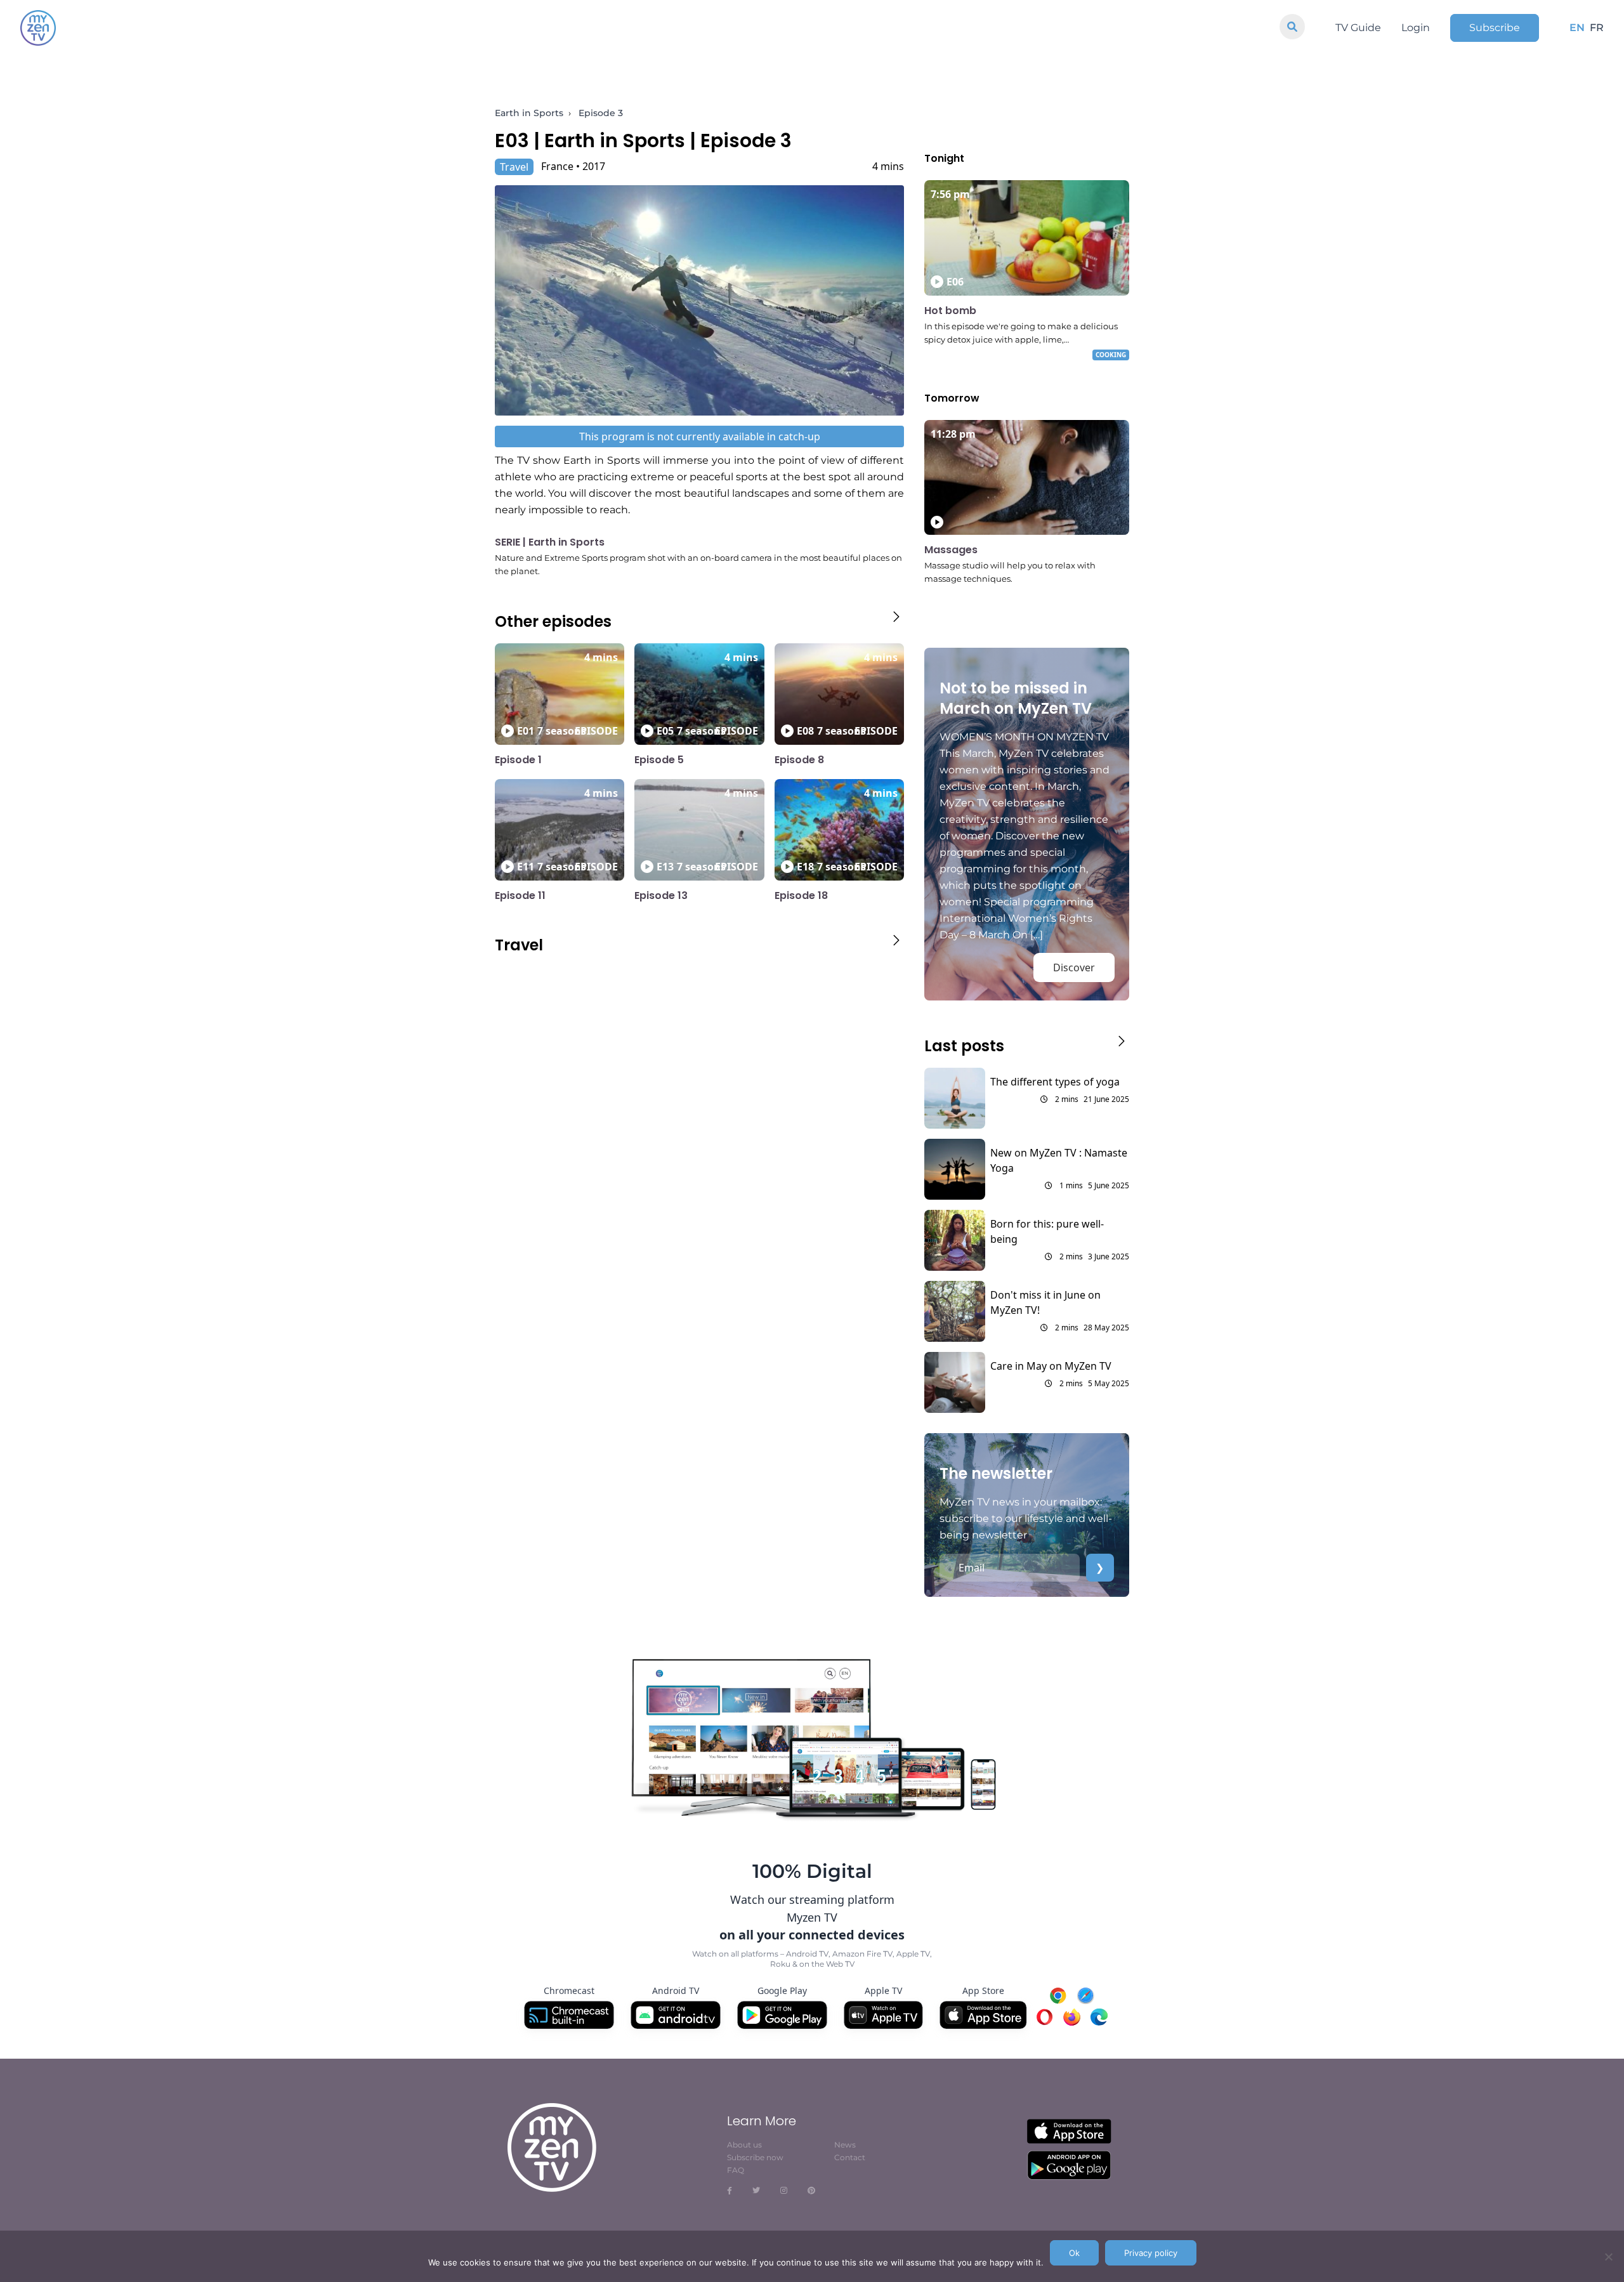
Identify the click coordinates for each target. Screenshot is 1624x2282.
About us (744, 2145)
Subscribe (1495, 28)
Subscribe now (755, 2157)
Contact (850, 2157)
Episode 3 (601, 113)
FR (1597, 28)
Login (1416, 28)
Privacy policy (1151, 2253)
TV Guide (1358, 28)
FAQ (736, 2170)
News (845, 2145)
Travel (514, 167)
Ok (1074, 2253)
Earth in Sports (529, 113)
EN (1577, 28)
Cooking (1111, 355)
